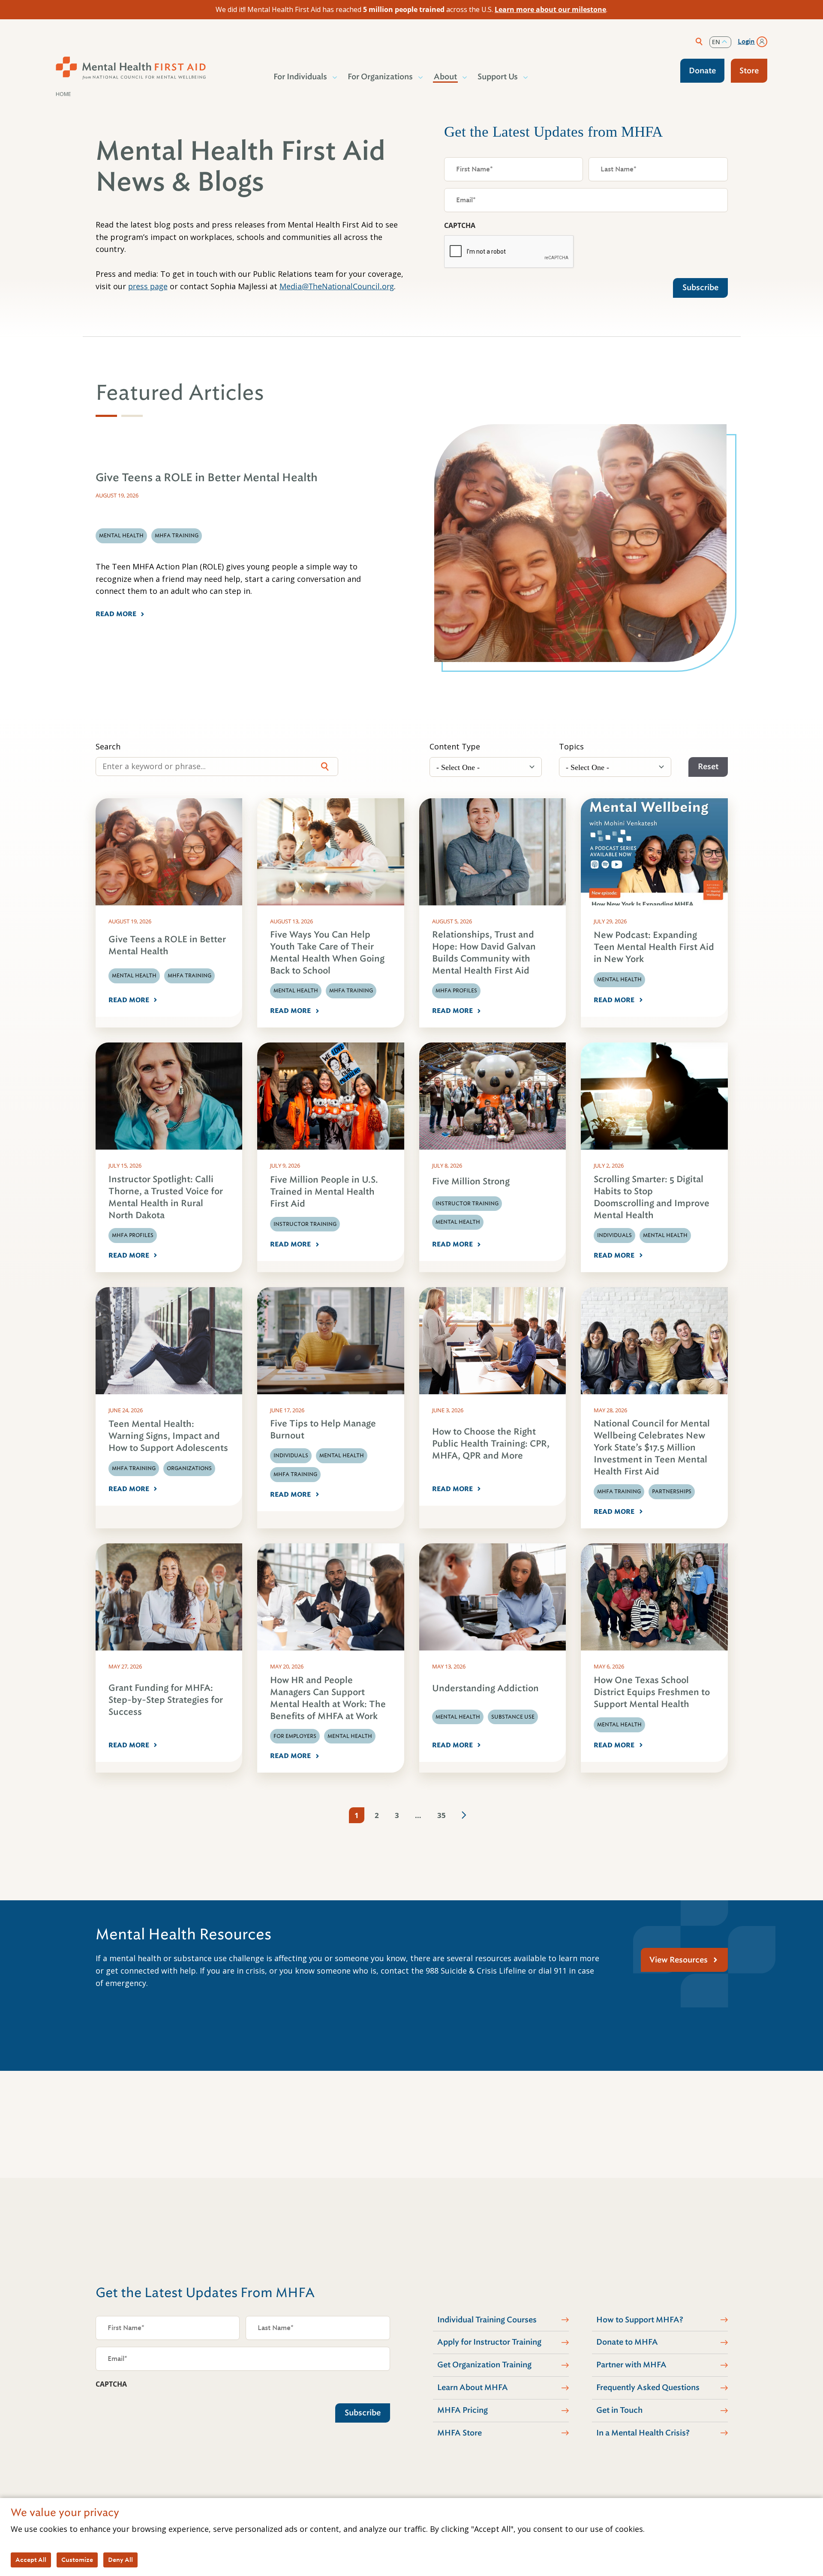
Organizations (189, 1468)
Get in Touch (619, 2410)
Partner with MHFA (631, 2365)
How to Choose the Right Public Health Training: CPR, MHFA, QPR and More (491, 1444)
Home (63, 94)
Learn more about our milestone (550, 9)
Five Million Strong (471, 1182)
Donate (702, 71)
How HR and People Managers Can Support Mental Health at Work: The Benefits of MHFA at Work (328, 1698)
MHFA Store (460, 2433)
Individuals (614, 1235)
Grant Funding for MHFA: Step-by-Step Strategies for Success (166, 1700)
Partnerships (672, 1492)
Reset (708, 767)
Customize (77, 2560)
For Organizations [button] (380, 77)
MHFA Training (189, 976)
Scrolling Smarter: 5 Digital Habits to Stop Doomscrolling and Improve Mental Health (652, 1197)
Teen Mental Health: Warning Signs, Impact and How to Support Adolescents (168, 1436)
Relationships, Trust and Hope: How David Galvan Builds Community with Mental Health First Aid (484, 953)
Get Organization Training (484, 2365)
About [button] (445, 77)
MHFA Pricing (463, 2410)
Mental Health (134, 976)
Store (749, 71)
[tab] (106, 416)
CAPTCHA (460, 225)
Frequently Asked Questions (648, 2387)
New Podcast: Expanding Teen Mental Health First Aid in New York (654, 947)
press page (148, 286)
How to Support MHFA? (640, 2320)
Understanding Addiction (485, 1688)
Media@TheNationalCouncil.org (337, 286)
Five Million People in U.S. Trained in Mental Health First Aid (324, 1192)
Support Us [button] (498, 77)
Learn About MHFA (473, 2387)
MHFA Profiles (456, 991)
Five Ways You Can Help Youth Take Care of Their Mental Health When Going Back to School (327, 953)
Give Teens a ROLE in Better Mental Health (167, 945)
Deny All (120, 2560)
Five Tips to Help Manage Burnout (323, 1430)
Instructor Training (305, 1224)
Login (746, 42)
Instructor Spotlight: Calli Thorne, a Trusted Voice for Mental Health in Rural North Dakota (166, 1197)
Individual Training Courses (487, 2320)
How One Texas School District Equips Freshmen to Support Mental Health (652, 1692)
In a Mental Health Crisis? (643, 2433)
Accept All (31, 2560)
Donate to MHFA (627, 2342)
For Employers (295, 1736)
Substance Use (513, 1717)
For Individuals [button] (300, 77)
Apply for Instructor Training (489, 2342)
